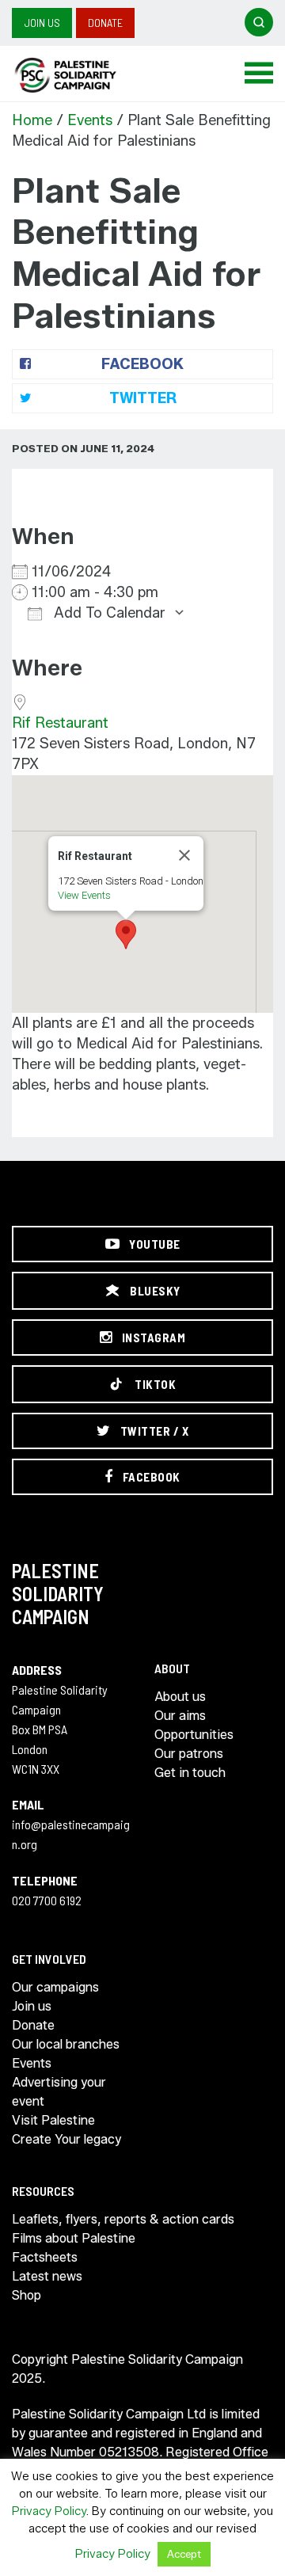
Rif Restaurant (60, 723)
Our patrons (189, 1754)
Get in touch (190, 1773)
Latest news (47, 2276)
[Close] (184, 855)
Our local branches (66, 2044)
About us (180, 1697)
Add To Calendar (108, 613)
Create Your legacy (66, 2139)
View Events (84, 895)
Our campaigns (55, 1987)
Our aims (180, 1716)
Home (32, 120)
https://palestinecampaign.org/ (83, 75)
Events (90, 120)
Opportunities (194, 1735)
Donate (105, 23)
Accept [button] (184, 2554)
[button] (126, 934)
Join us (42, 23)
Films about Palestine (74, 2238)
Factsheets (45, 2257)
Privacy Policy (49, 2511)
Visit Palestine (53, 2120)
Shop (27, 2295)
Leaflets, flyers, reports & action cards (123, 2219)
